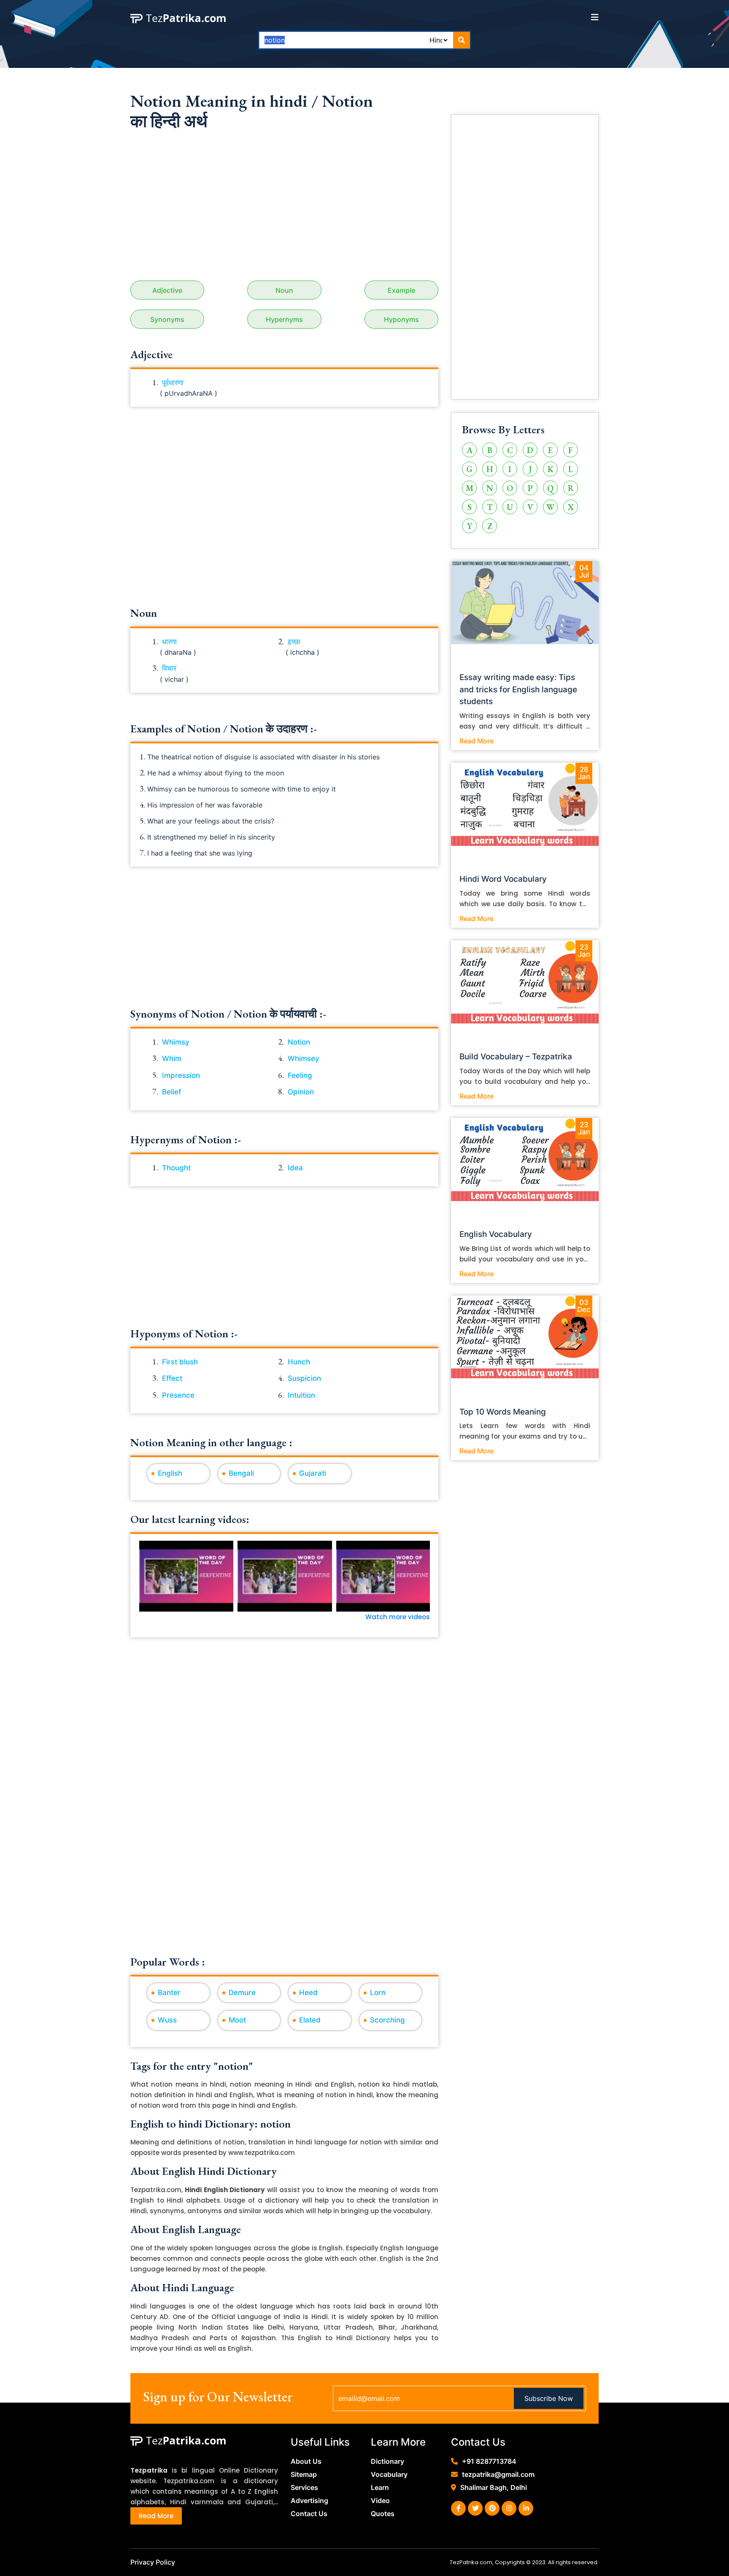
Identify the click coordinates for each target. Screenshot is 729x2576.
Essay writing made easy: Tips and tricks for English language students (518, 690)
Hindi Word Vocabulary (503, 879)
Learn (380, 2487)
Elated (310, 2020)
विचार (169, 668)
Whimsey (304, 1058)
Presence (178, 1395)
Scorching (387, 2020)
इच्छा (294, 642)
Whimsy (176, 1042)
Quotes (383, 2514)
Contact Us (309, 2514)
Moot (237, 2020)
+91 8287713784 (489, 2461)
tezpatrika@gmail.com (498, 2474)
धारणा (169, 642)
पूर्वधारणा (173, 383)
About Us (306, 2461)
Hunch (299, 1362)
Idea (295, 1168)
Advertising (309, 2500)
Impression (181, 1075)
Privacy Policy (153, 2562)
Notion (299, 1042)
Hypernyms (284, 319)
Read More (477, 741)
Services (304, 2487)
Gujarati (313, 1473)
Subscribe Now (549, 2398)
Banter (169, 1993)
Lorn (378, 1993)
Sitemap (304, 2474)
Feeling (300, 1075)
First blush (180, 1362)
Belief (171, 1092)
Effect (172, 1378)
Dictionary (387, 2461)
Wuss (167, 2020)
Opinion (301, 1092)
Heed (308, 1993)
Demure (242, 1993)
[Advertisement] (284, 209)
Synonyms (167, 319)
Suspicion (304, 1378)
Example (401, 290)
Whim (172, 1058)
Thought (176, 1168)
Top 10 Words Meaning (503, 1412)
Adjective (167, 290)
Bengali (241, 1473)
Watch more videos (398, 1617)
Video (380, 2500)
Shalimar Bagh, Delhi (494, 2487)
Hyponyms (401, 319)
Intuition (301, 1395)
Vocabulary (389, 2474)
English (170, 1473)
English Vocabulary (496, 1234)
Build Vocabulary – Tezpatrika (516, 1057)
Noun (284, 290)
